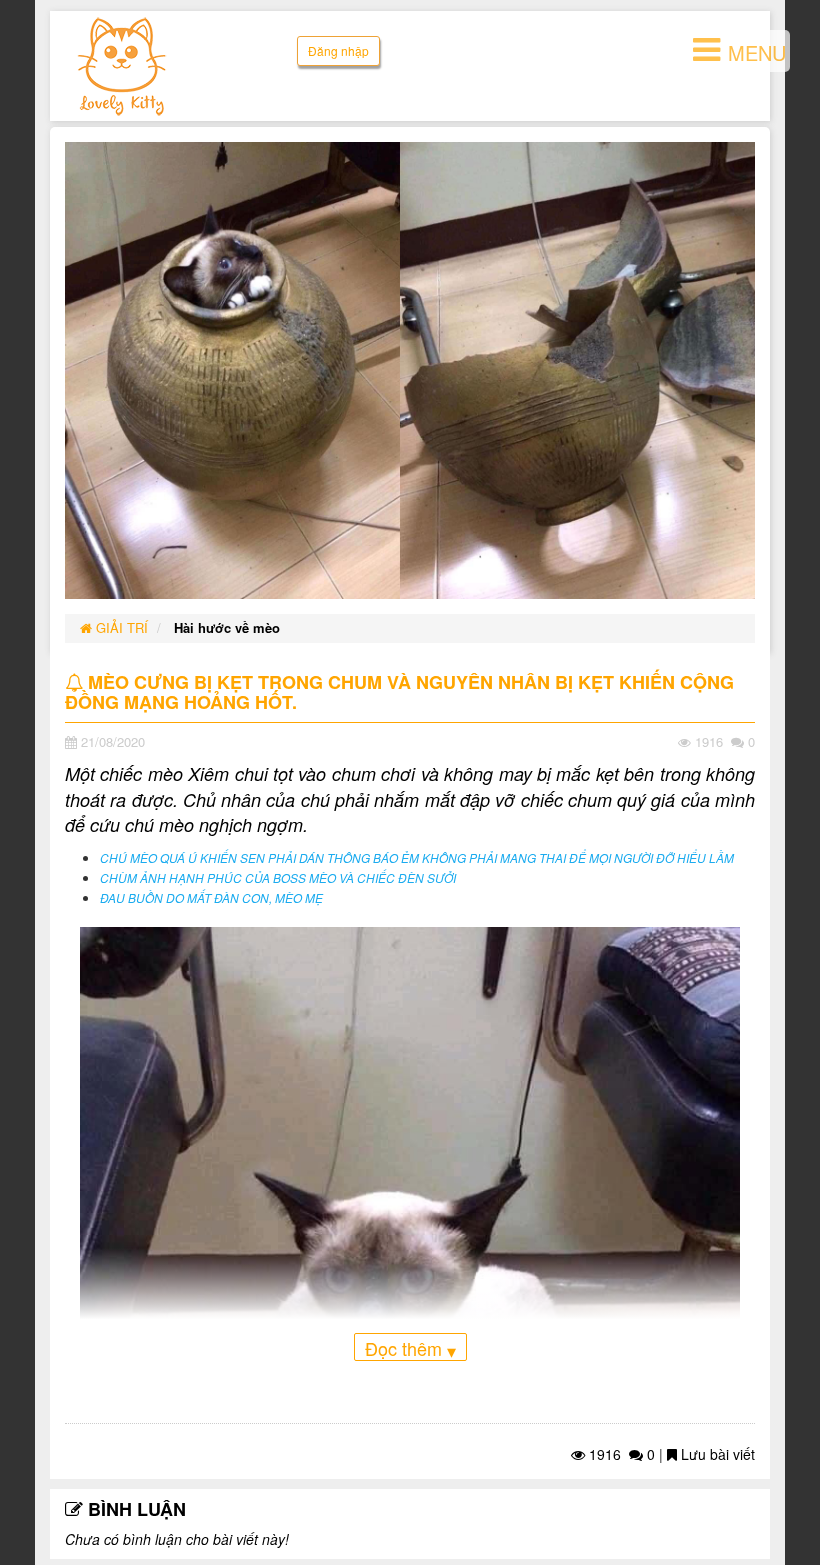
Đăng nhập (338, 50)
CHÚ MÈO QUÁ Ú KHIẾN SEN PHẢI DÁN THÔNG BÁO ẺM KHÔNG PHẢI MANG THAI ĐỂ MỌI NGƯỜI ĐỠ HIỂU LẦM (417, 858)
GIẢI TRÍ (120, 627)
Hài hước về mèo (227, 627)
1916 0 (620, 1454)
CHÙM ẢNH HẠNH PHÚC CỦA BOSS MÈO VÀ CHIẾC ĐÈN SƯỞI (278, 878)
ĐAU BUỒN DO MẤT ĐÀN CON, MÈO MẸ (211, 898)
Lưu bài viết (716, 1454)
